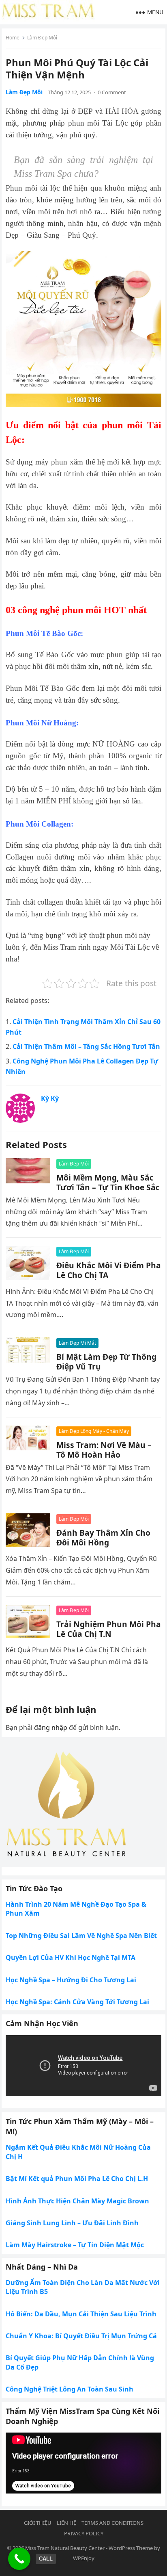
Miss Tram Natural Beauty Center (65, 2548)
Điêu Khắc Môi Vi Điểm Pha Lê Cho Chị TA (109, 1270)
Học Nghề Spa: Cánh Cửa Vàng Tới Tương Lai (77, 2002)
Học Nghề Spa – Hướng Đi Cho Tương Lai (71, 1980)
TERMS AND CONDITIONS (112, 2523)
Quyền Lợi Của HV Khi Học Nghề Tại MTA (71, 1957)
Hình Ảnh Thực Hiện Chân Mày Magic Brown (77, 2201)
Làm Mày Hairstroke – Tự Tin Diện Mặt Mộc (75, 2245)
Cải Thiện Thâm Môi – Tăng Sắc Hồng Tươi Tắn (86, 1046)
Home (13, 38)
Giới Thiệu (38, 2523)
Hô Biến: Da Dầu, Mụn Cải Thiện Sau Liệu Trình (81, 2314)
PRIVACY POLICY (84, 2533)
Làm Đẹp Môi (42, 38)
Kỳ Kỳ (50, 1098)
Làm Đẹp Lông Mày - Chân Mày (94, 1431)
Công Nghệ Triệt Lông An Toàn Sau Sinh (70, 2389)
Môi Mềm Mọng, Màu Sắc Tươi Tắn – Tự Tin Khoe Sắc (108, 1182)
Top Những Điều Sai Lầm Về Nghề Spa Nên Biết (81, 1936)
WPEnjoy (84, 2558)
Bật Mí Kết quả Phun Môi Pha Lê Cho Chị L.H (77, 2179)
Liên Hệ (66, 2523)
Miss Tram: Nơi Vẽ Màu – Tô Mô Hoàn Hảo (104, 1450)
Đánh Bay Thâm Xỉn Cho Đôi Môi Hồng (103, 1538)
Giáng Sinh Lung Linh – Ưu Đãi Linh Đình (72, 2223)
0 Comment (112, 92)
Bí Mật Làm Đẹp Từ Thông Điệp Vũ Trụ (106, 1362)
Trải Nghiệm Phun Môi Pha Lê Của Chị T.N (109, 1629)
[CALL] (19, 2559)
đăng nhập (51, 1727)
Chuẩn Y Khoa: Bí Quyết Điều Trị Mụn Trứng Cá (81, 2336)
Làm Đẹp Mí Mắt (77, 1343)
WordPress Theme (131, 2548)
